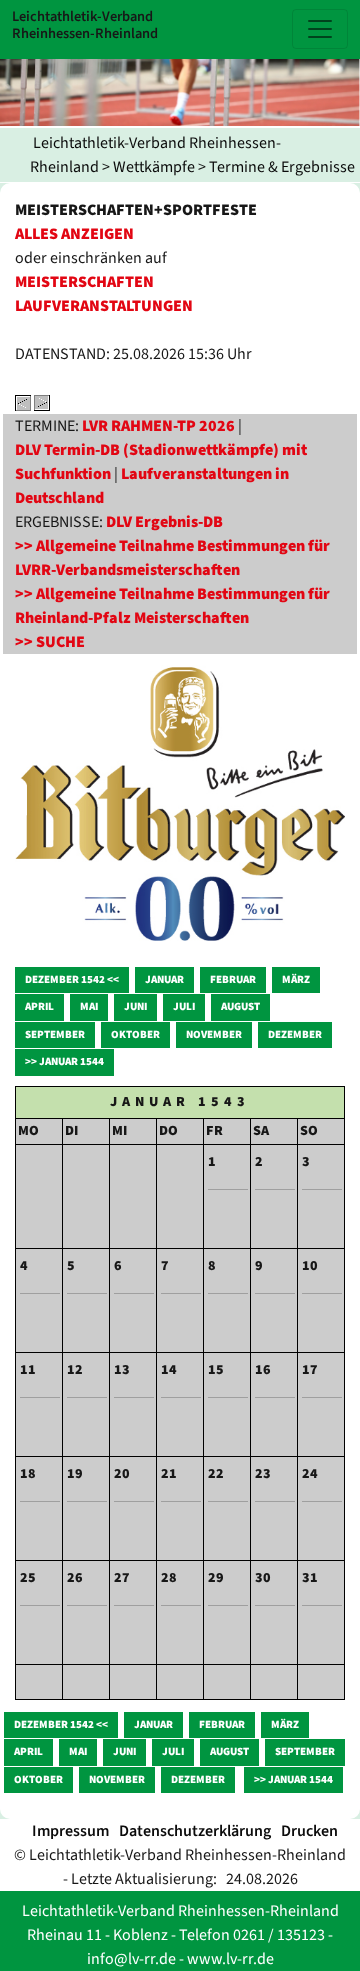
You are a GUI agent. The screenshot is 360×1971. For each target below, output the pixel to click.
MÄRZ (296, 979)
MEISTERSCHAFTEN (84, 282)
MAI (89, 1006)
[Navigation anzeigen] (320, 29)
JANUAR (164, 979)
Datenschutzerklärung (195, 1831)
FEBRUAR (233, 979)
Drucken (309, 1831)
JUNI (135, 1006)
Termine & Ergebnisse (282, 167)
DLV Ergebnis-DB (164, 522)
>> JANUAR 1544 (64, 1061)
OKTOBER (135, 1034)
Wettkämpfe (154, 167)
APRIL (39, 1006)
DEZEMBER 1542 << (72, 979)
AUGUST (240, 1006)
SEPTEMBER (55, 1034)
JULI (184, 1006)
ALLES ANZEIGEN (74, 234)
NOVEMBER (214, 1034)
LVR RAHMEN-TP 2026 (158, 426)
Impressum (70, 1831)
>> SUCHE (50, 642)
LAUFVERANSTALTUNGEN (104, 306)
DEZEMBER (295, 1034)
